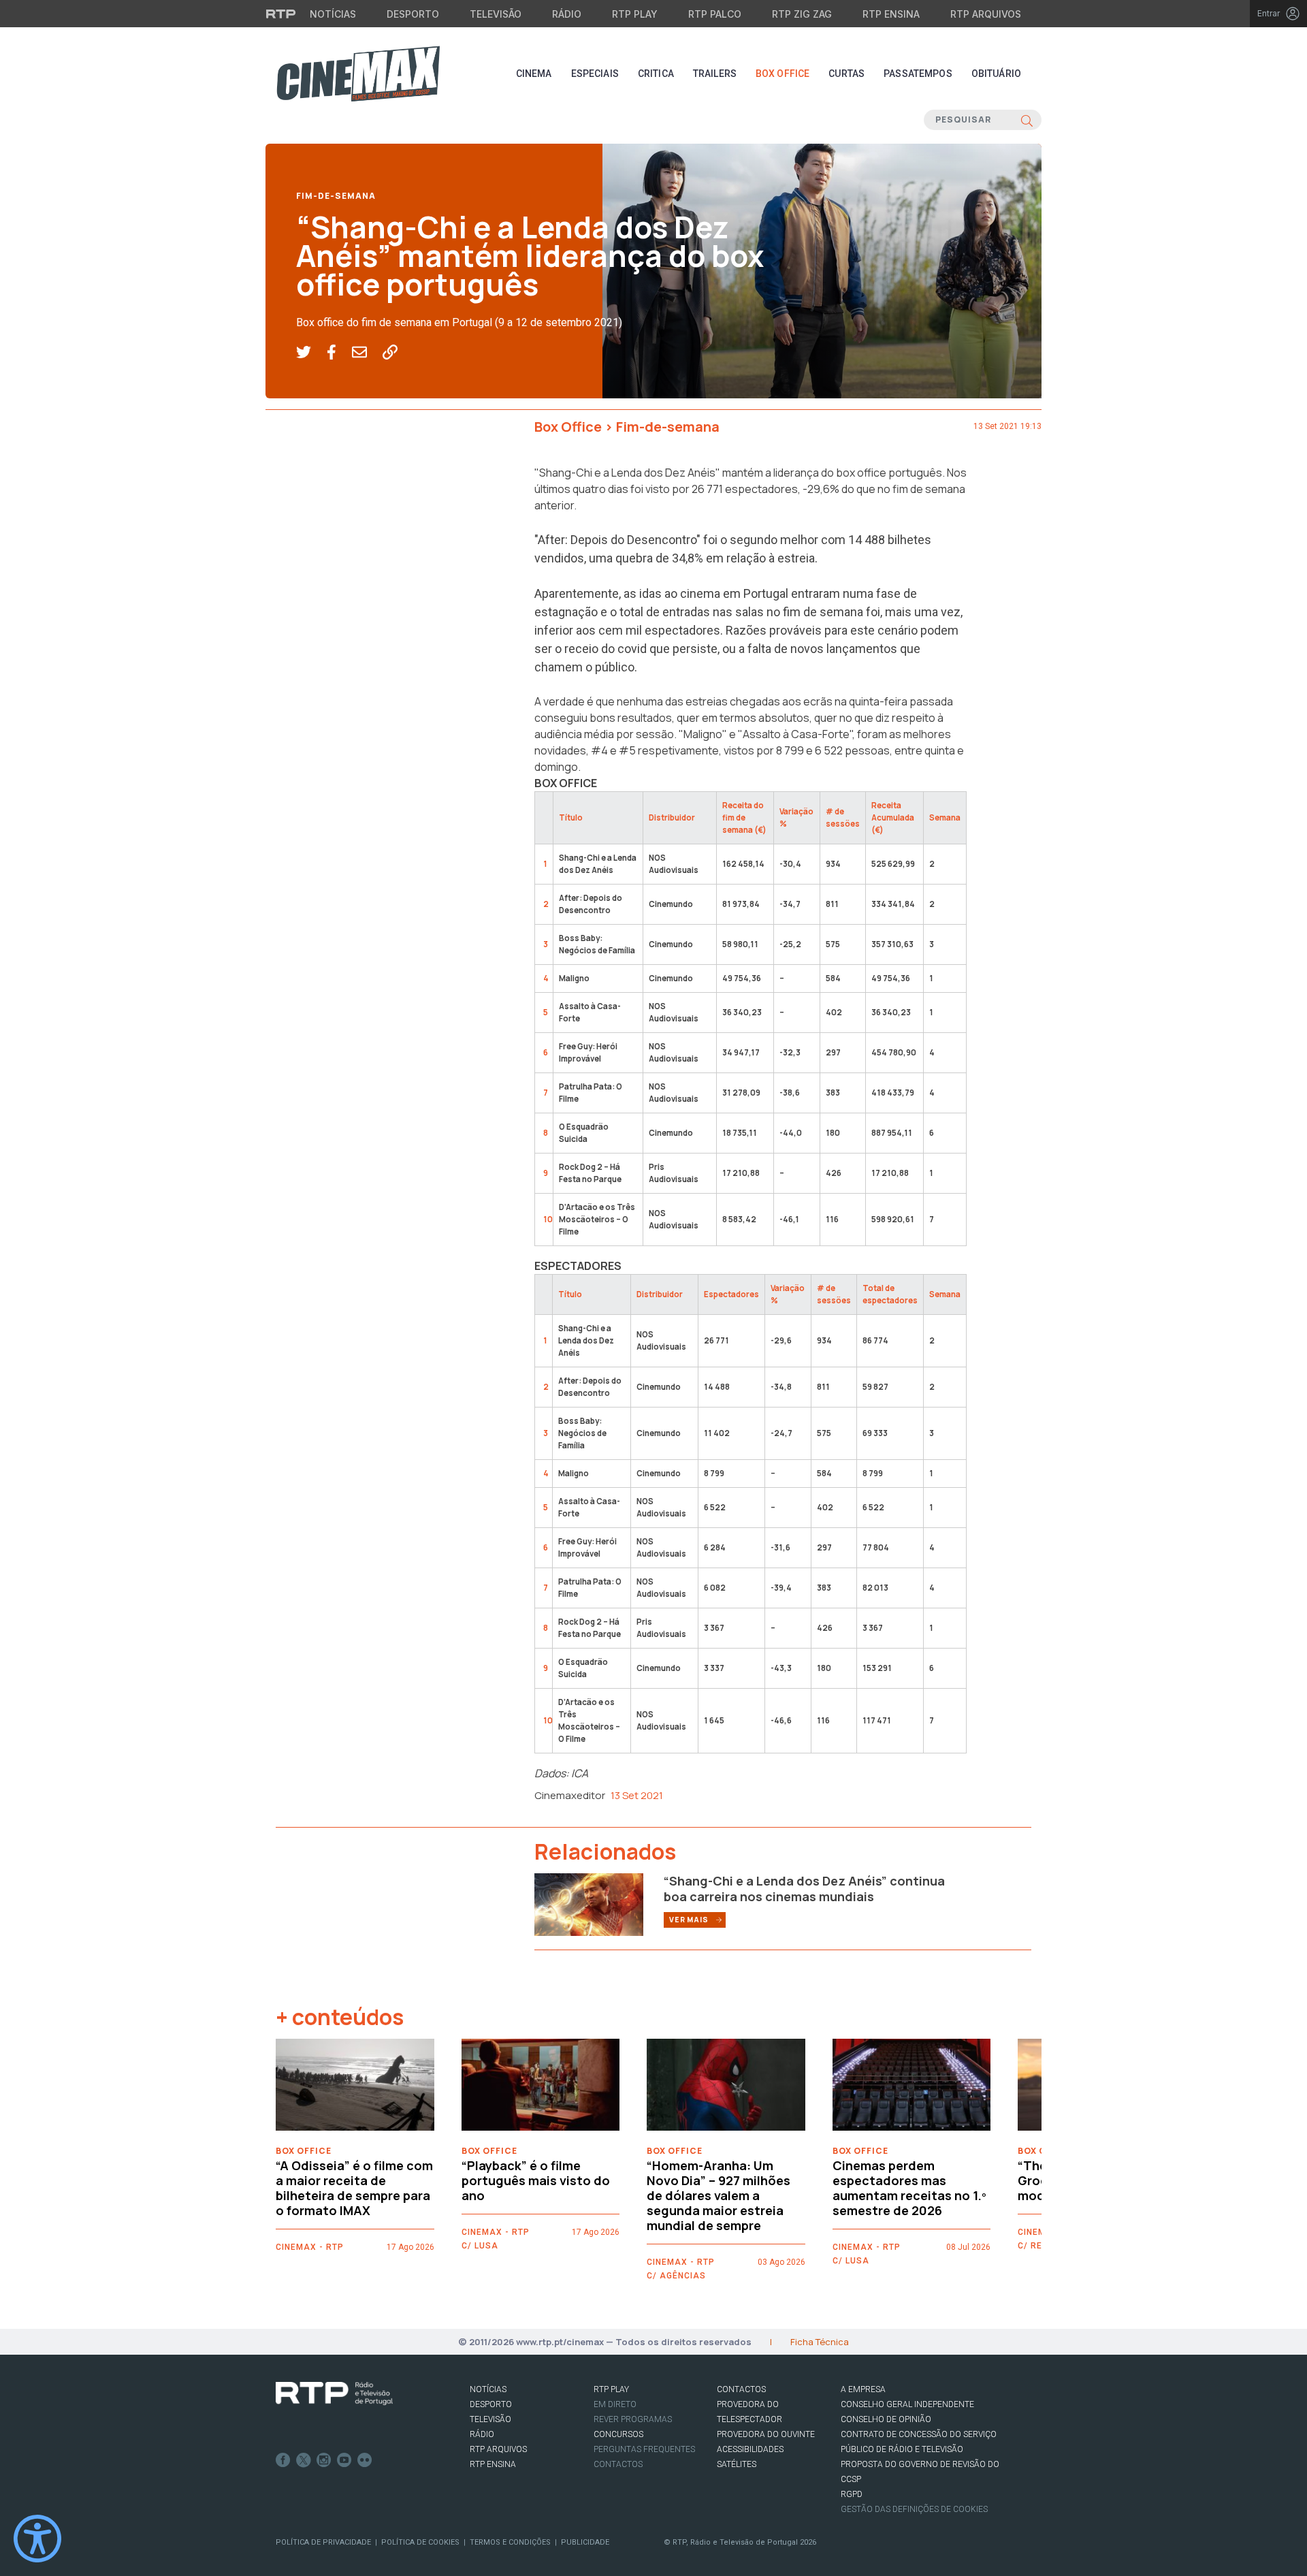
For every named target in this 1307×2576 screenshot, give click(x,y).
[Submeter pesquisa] (1027, 120)
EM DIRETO (615, 2404)
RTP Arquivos (986, 14)
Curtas (846, 74)
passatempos (918, 74)
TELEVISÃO (490, 2419)
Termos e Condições (510, 2542)
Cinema (534, 74)
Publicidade (585, 2542)
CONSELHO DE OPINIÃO (886, 2419)
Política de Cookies (420, 2542)
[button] (311, 353)
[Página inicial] (358, 74)
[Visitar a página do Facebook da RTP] (283, 2460)
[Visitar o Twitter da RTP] (304, 2460)
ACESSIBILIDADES (750, 2449)
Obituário (996, 74)
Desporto (413, 14)
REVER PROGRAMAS (633, 2419)
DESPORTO (491, 2404)
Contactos (618, 2464)
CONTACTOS (741, 2389)
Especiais (595, 74)
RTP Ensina (891, 14)
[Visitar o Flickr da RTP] (365, 2460)
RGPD (852, 2494)
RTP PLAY (611, 2389)
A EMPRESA (863, 2389)
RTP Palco (715, 14)
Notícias (333, 14)
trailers (715, 74)
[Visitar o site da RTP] (281, 14)
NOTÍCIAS (488, 2389)
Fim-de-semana (336, 196)
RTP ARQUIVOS (498, 2449)
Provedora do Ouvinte (766, 2434)
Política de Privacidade (323, 2542)
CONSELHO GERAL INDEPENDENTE (907, 2404)
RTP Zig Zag (802, 14)
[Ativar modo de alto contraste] (37, 2539)
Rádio (567, 14)
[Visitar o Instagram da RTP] (324, 2460)
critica (656, 74)
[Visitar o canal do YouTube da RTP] (344, 2460)
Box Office (782, 74)
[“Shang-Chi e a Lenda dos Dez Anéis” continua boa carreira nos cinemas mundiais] (589, 1903)
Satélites (737, 2464)
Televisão (496, 14)
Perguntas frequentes (644, 2449)
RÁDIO (482, 2434)
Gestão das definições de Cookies (914, 2509)
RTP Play (635, 14)
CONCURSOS (618, 2434)
